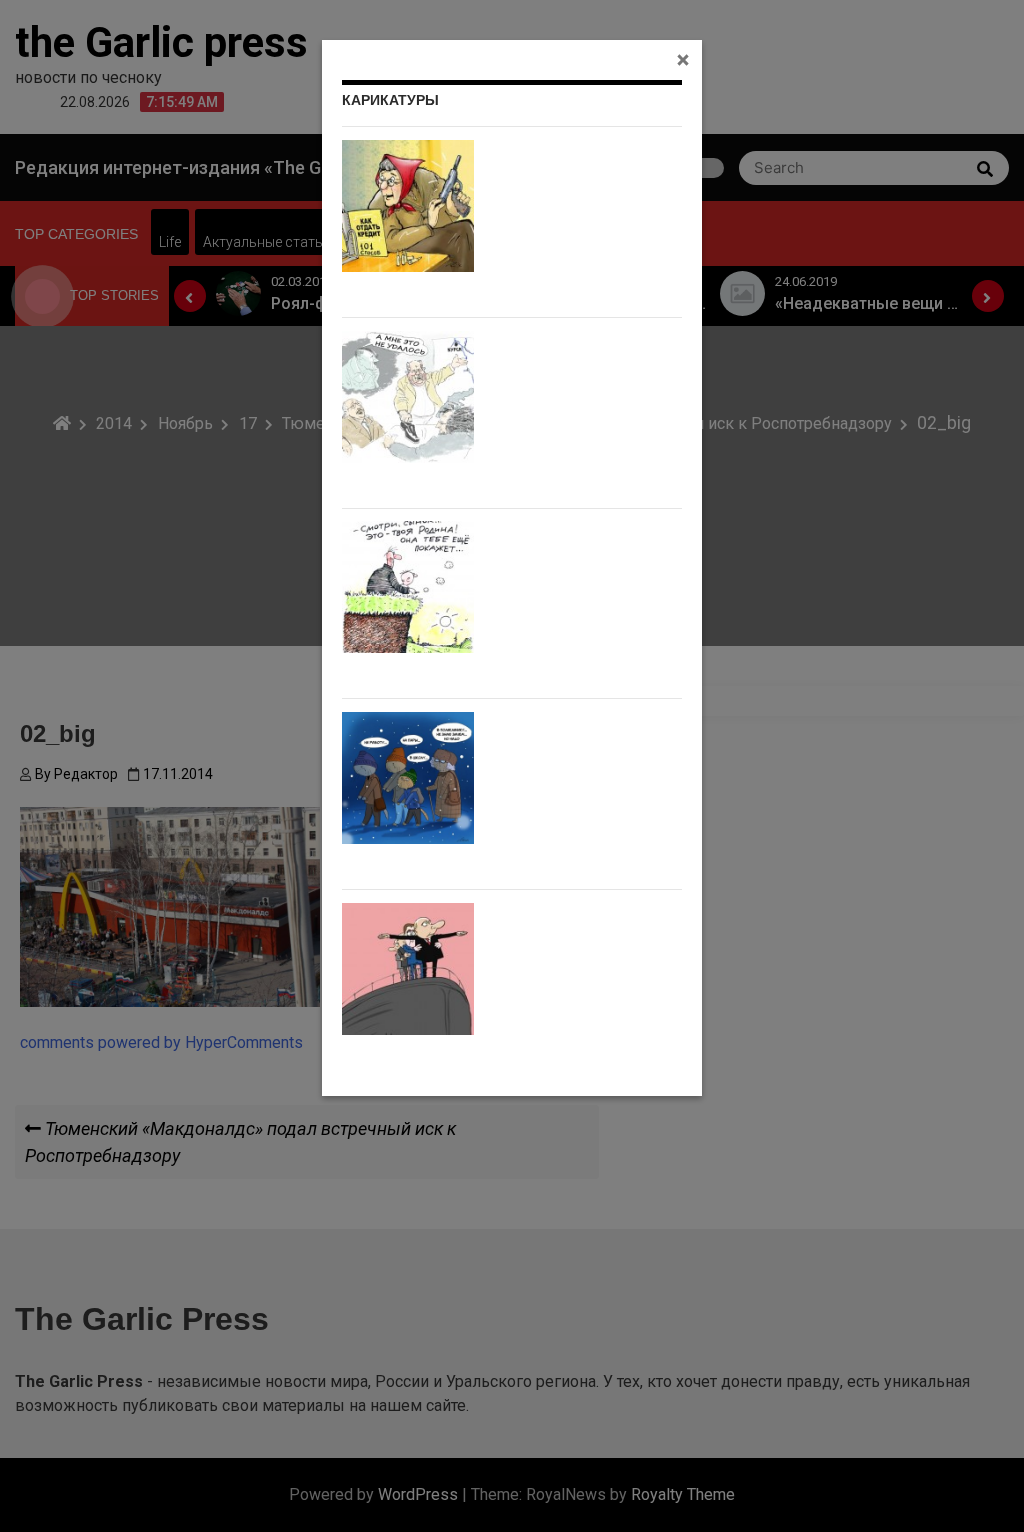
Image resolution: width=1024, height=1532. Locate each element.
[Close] (683, 59)
